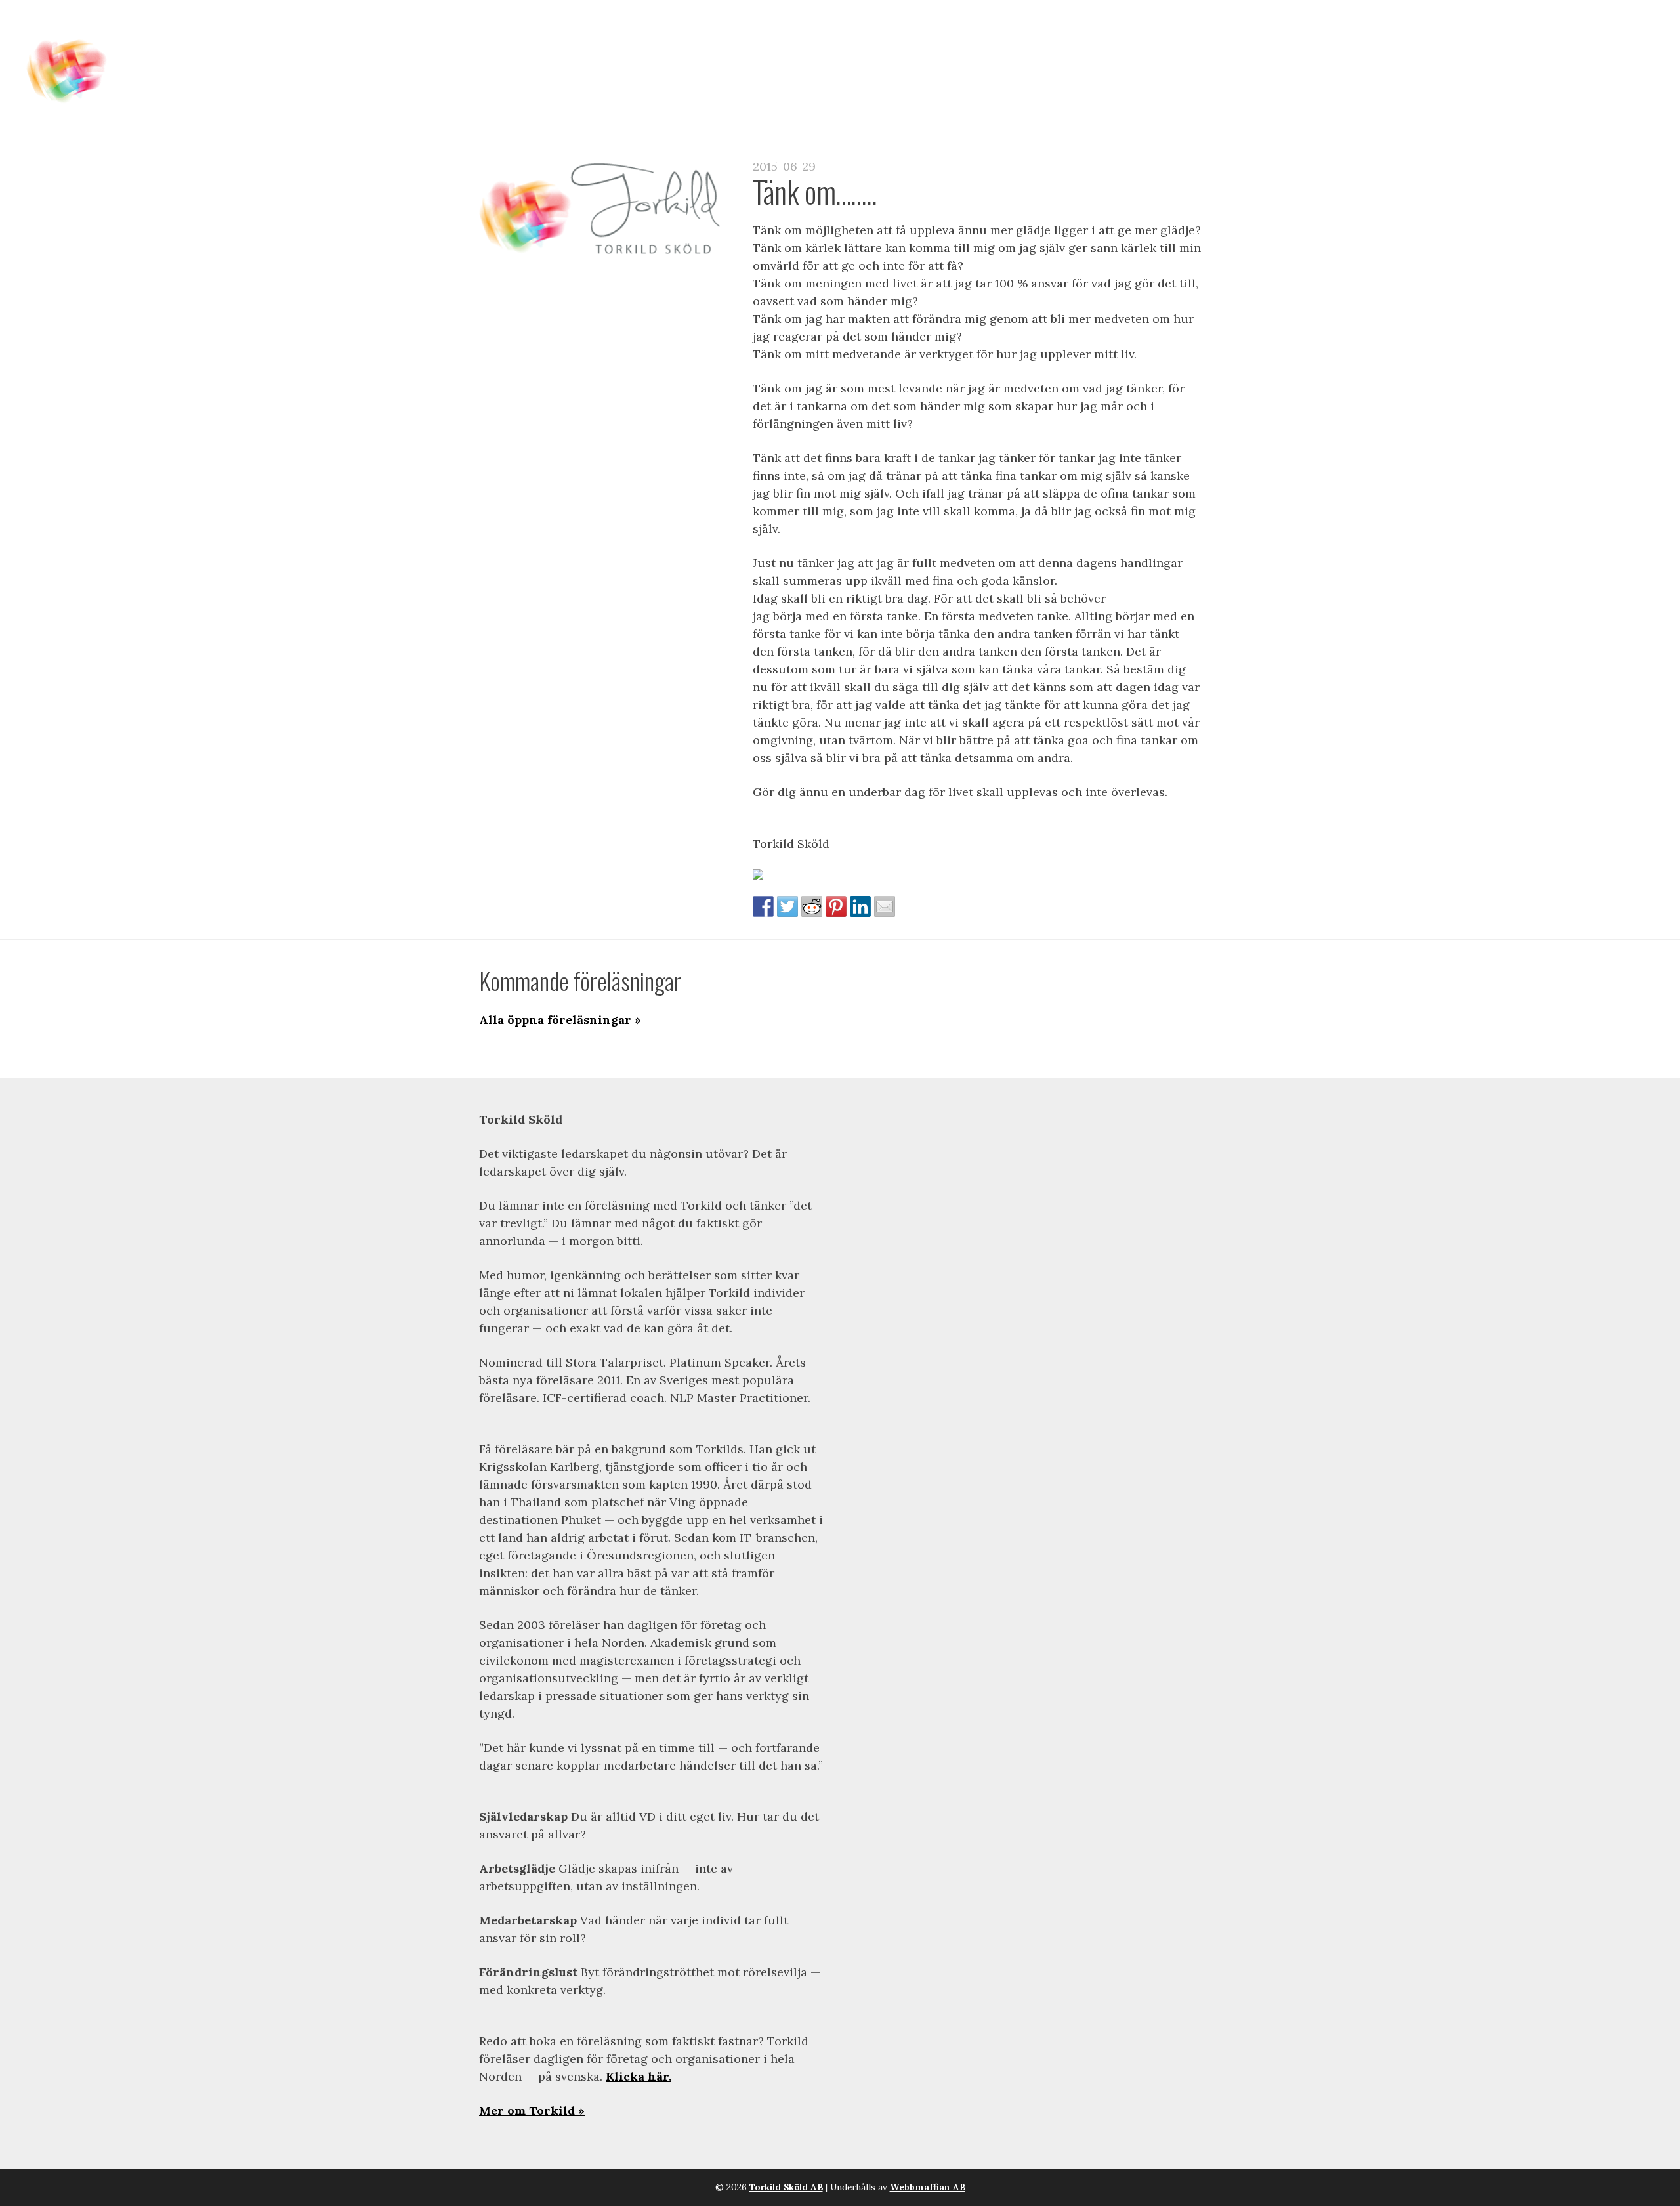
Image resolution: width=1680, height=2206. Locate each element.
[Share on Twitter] (787, 906)
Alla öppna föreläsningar (555, 1020)
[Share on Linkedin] (860, 906)
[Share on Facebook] (763, 906)
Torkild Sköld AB (786, 2187)
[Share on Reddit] (812, 906)
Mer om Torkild (527, 2111)
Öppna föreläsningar (1143, 40)
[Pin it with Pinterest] (836, 906)
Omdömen (1463, 40)
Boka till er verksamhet (1324, 40)
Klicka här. (639, 2076)
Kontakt (1543, 40)
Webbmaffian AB (928, 2187)
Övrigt (1614, 40)
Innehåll (1018, 40)
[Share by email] (885, 906)
